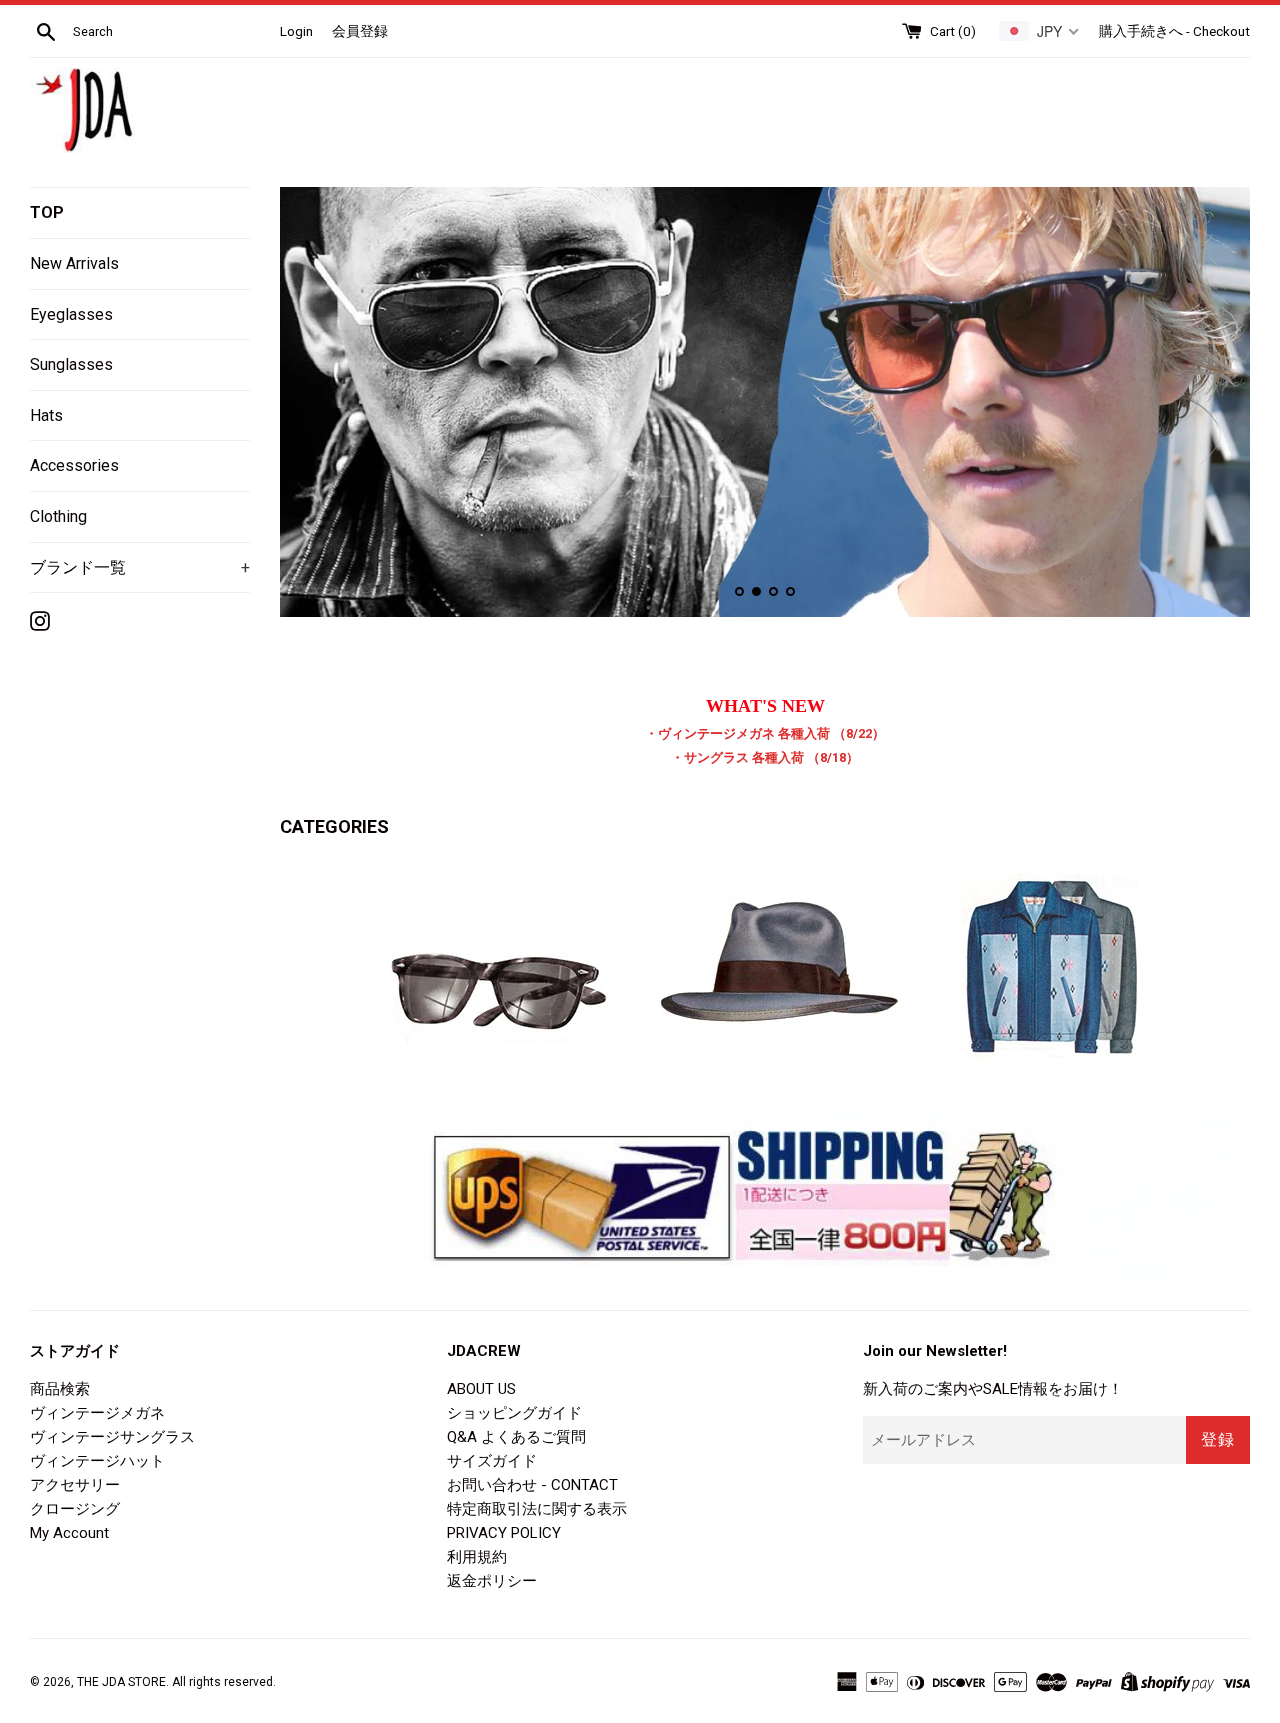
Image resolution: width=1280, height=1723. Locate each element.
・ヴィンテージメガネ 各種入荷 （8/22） (765, 733)
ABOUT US (481, 1389)
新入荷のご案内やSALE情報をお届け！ (993, 1389)
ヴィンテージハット (97, 1461)
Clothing (58, 516)
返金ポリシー (492, 1581)
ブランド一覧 (140, 567)
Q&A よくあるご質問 (516, 1437)
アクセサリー (75, 1485)
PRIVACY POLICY (504, 1533)
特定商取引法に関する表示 (537, 1509)
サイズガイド (492, 1461)
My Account (69, 1533)
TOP (47, 212)
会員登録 (360, 31)
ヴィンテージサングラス (112, 1437)
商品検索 (60, 1389)
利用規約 (477, 1557)
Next (1207, 406)
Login (296, 31)
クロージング (75, 1509)
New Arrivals (74, 263)
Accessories (74, 465)
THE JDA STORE (121, 1682)
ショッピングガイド (514, 1413)
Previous (322, 406)
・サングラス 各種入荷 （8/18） (765, 757)
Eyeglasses (71, 314)
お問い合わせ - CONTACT (532, 1485)
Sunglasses (71, 364)
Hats (46, 415)
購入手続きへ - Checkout (1174, 31)
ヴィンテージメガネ (97, 1413)
